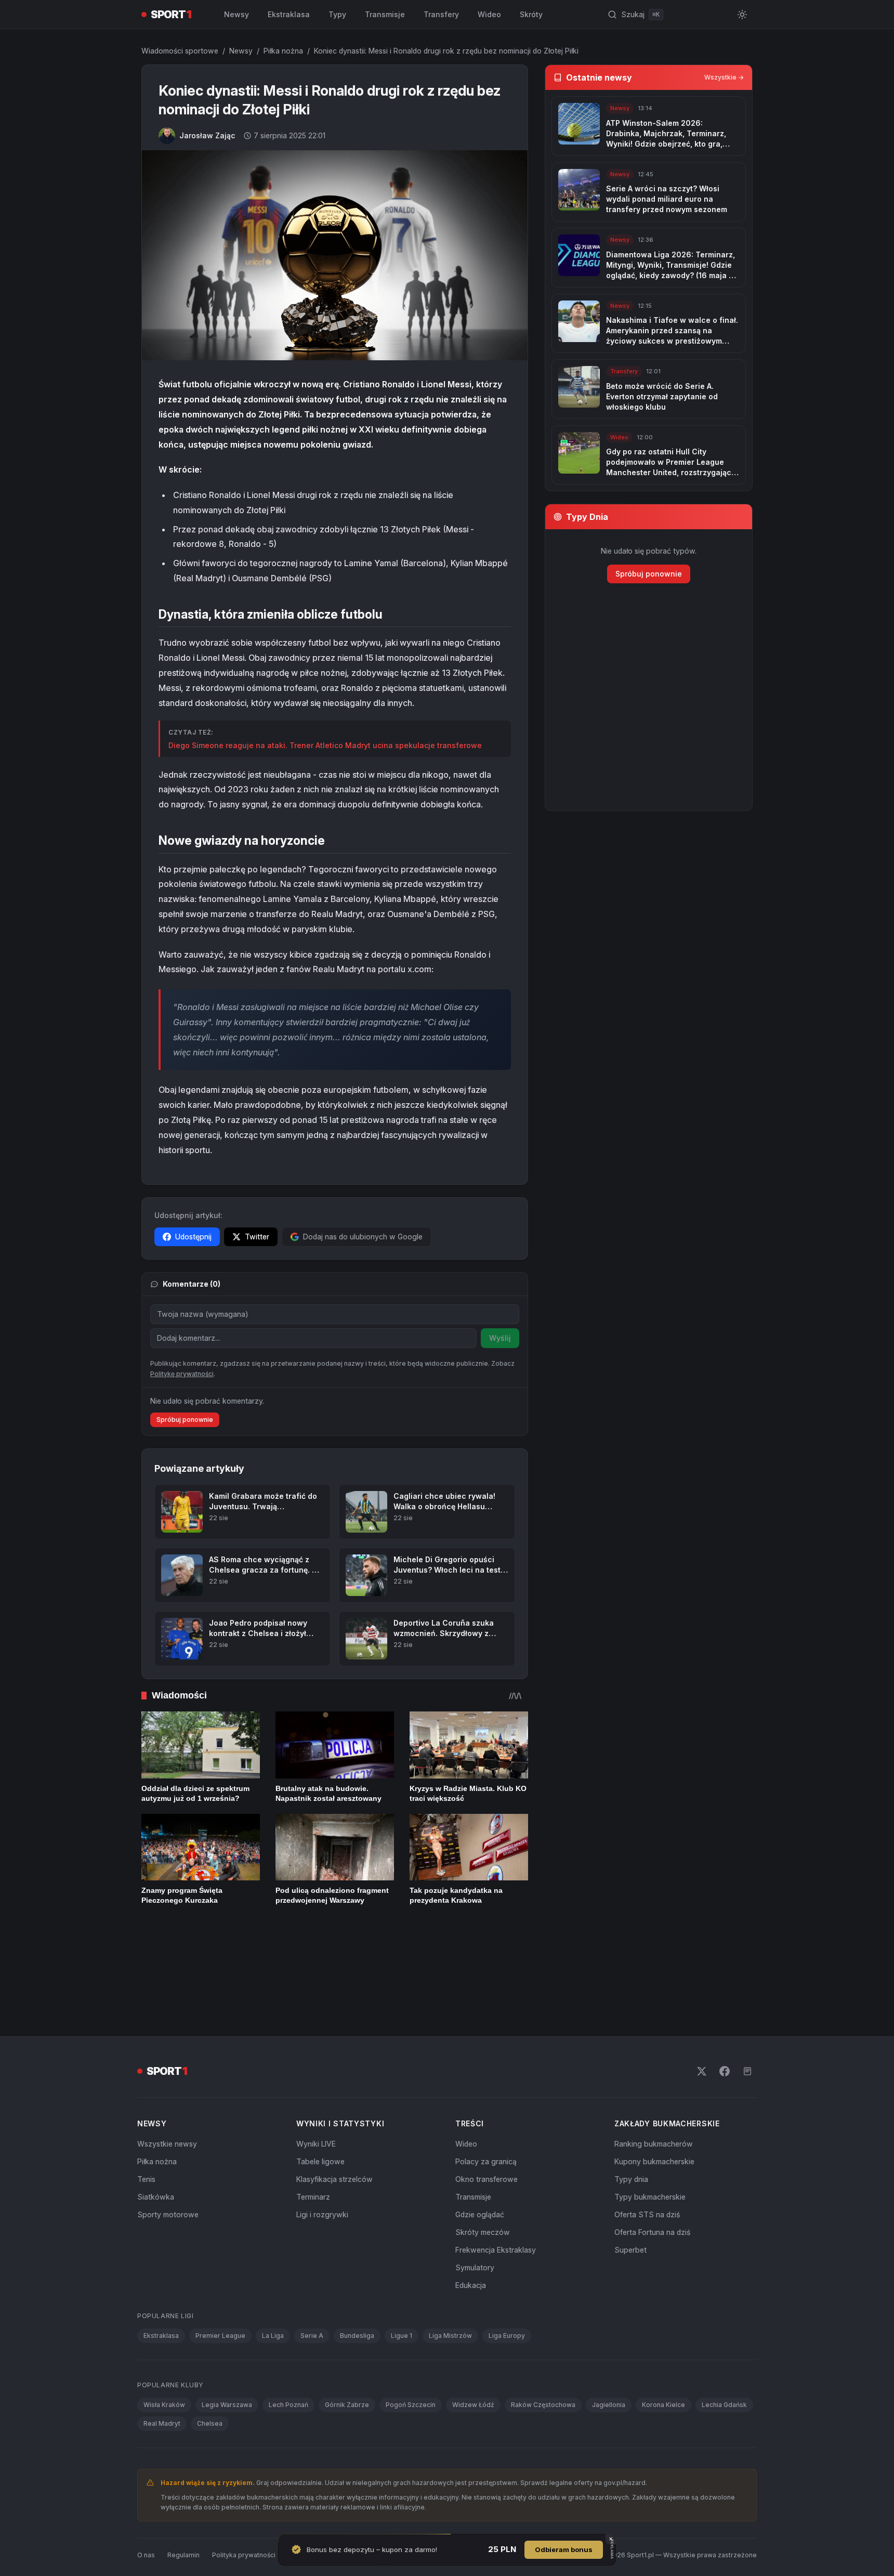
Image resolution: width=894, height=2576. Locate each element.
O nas (146, 2512)
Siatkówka (156, 2155)
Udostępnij (193, 1237)
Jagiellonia (609, 2363)
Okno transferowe (487, 2137)
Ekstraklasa (289, 14)
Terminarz (313, 2155)
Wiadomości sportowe (180, 51)
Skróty (531, 14)
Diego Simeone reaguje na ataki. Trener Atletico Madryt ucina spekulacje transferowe (325, 745)
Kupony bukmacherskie (654, 2119)
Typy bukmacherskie (650, 2155)
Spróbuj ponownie (185, 1456)
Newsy (236, 14)
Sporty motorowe (168, 2172)
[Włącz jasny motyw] (742, 15)
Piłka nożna (283, 51)
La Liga (273, 2293)
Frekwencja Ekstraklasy (496, 2208)
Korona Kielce (663, 2363)
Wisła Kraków (164, 2363)
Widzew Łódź (473, 2363)
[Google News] (747, 2029)
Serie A (312, 2293)
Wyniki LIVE (316, 2102)
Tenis (146, 2137)
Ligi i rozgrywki (322, 2172)
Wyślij (500, 1338)
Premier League (220, 2293)
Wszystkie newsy (167, 2102)
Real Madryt (162, 2381)
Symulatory (475, 2225)
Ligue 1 (402, 2293)
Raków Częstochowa (543, 2363)
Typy (337, 14)
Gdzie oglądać (480, 2172)
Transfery (441, 14)
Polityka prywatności (244, 2512)
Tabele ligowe (320, 2119)
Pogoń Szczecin (411, 2363)
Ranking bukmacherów (654, 2102)
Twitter (257, 1237)
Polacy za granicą (486, 2119)
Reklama (337, 2512)
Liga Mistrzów (450, 2293)
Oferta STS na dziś (647, 2172)
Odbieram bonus (564, 2549)
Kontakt (300, 2512)
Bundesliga (357, 2293)
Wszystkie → (724, 77)
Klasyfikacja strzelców (334, 2137)
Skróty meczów (483, 2190)
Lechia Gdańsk (724, 2363)
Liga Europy (507, 2293)
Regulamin (183, 2512)
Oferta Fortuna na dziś (652, 2190)
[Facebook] (725, 2029)
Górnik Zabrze (347, 2363)
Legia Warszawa (227, 2363)
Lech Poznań (288, 2363)
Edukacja (471, 2243)
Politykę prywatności (182, 1411)
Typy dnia (631, 2137)
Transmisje (385, 14)
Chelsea (210, 2381)
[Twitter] (702, 2029)
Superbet (630, 2208)
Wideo (489, 14)
